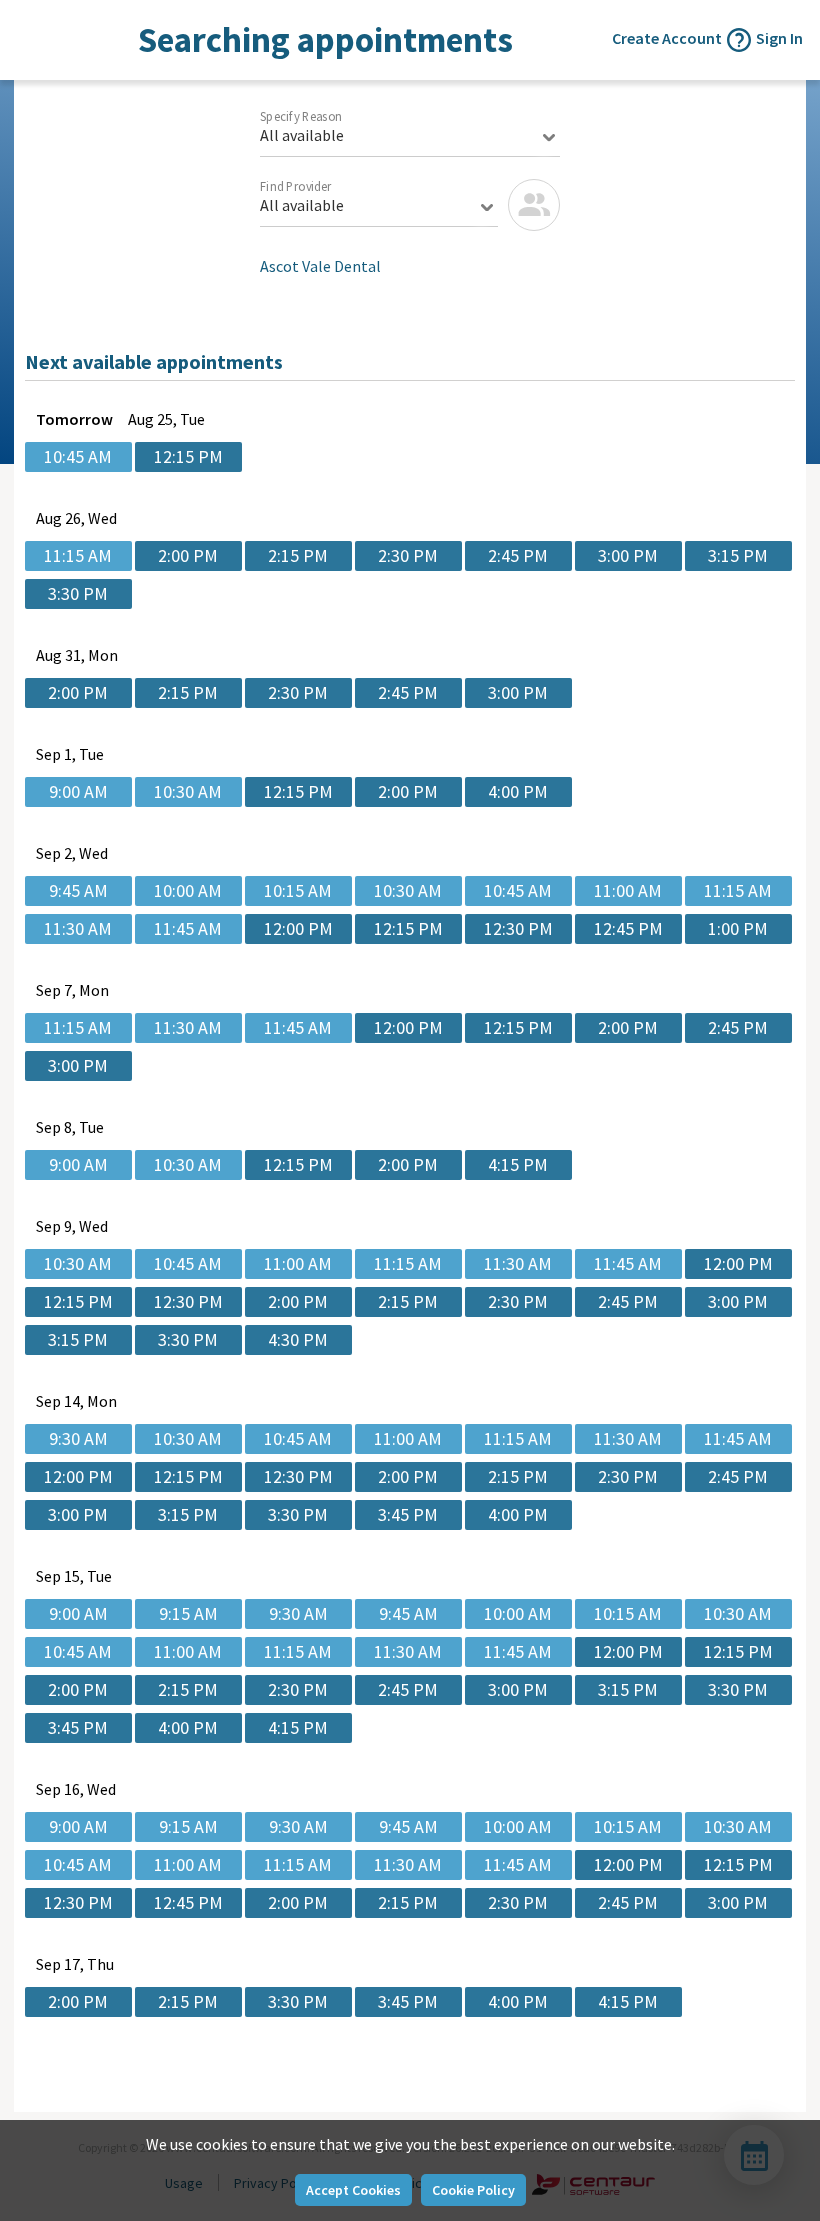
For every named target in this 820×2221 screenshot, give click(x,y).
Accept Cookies (353, 2190)
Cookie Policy (473, 2190)
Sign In (779, 38)
